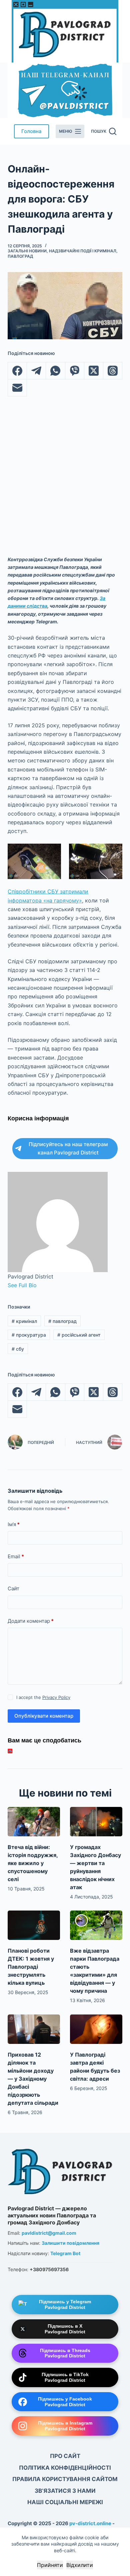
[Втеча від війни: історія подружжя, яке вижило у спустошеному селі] (34, 1822)
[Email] (17, 388)
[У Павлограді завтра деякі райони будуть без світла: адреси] (96, 2029)
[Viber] (75, 371)
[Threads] (113, 371)
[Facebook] (17, 371)
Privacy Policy (56, 1697)
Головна (31, 131)
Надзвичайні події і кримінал (83, 251)
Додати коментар (31, 1621)
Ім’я (14, 1524)
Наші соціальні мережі (65, 2502)
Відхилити (80, 2565)
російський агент (79, 1335)
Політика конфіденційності (65, 2468)
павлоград (62, 1321)
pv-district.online (90, 2523)
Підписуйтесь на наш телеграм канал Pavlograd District (68, 1148)
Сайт (13, 1588)
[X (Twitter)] (94, 371)
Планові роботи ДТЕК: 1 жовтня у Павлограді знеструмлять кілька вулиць (31, 1967)
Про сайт (65, 2456)
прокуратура (29, 1335)
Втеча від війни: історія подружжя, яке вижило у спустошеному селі (33, 1863)
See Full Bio (22, 1285)
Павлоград (20, 256)
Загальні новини (27, 251)
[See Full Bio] (40, 1285)
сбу (18, 1349)
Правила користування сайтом (65, 2479)
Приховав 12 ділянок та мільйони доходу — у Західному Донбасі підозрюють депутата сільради (33, 2079)
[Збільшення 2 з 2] (114, 852)
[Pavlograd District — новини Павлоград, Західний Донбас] (61, 2170)
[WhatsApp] (55, 371)
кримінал (24, 1321)
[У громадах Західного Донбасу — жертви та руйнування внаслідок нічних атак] (96, 1822)
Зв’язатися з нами (65, 2491)
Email (16, 1556)
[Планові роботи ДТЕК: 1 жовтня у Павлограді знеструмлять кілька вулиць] (34, 1925)
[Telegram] (36, 371)
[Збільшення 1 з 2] (52, 852)
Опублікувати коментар (44, 1716)
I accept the (43, 1697)
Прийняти (50, 2565)
